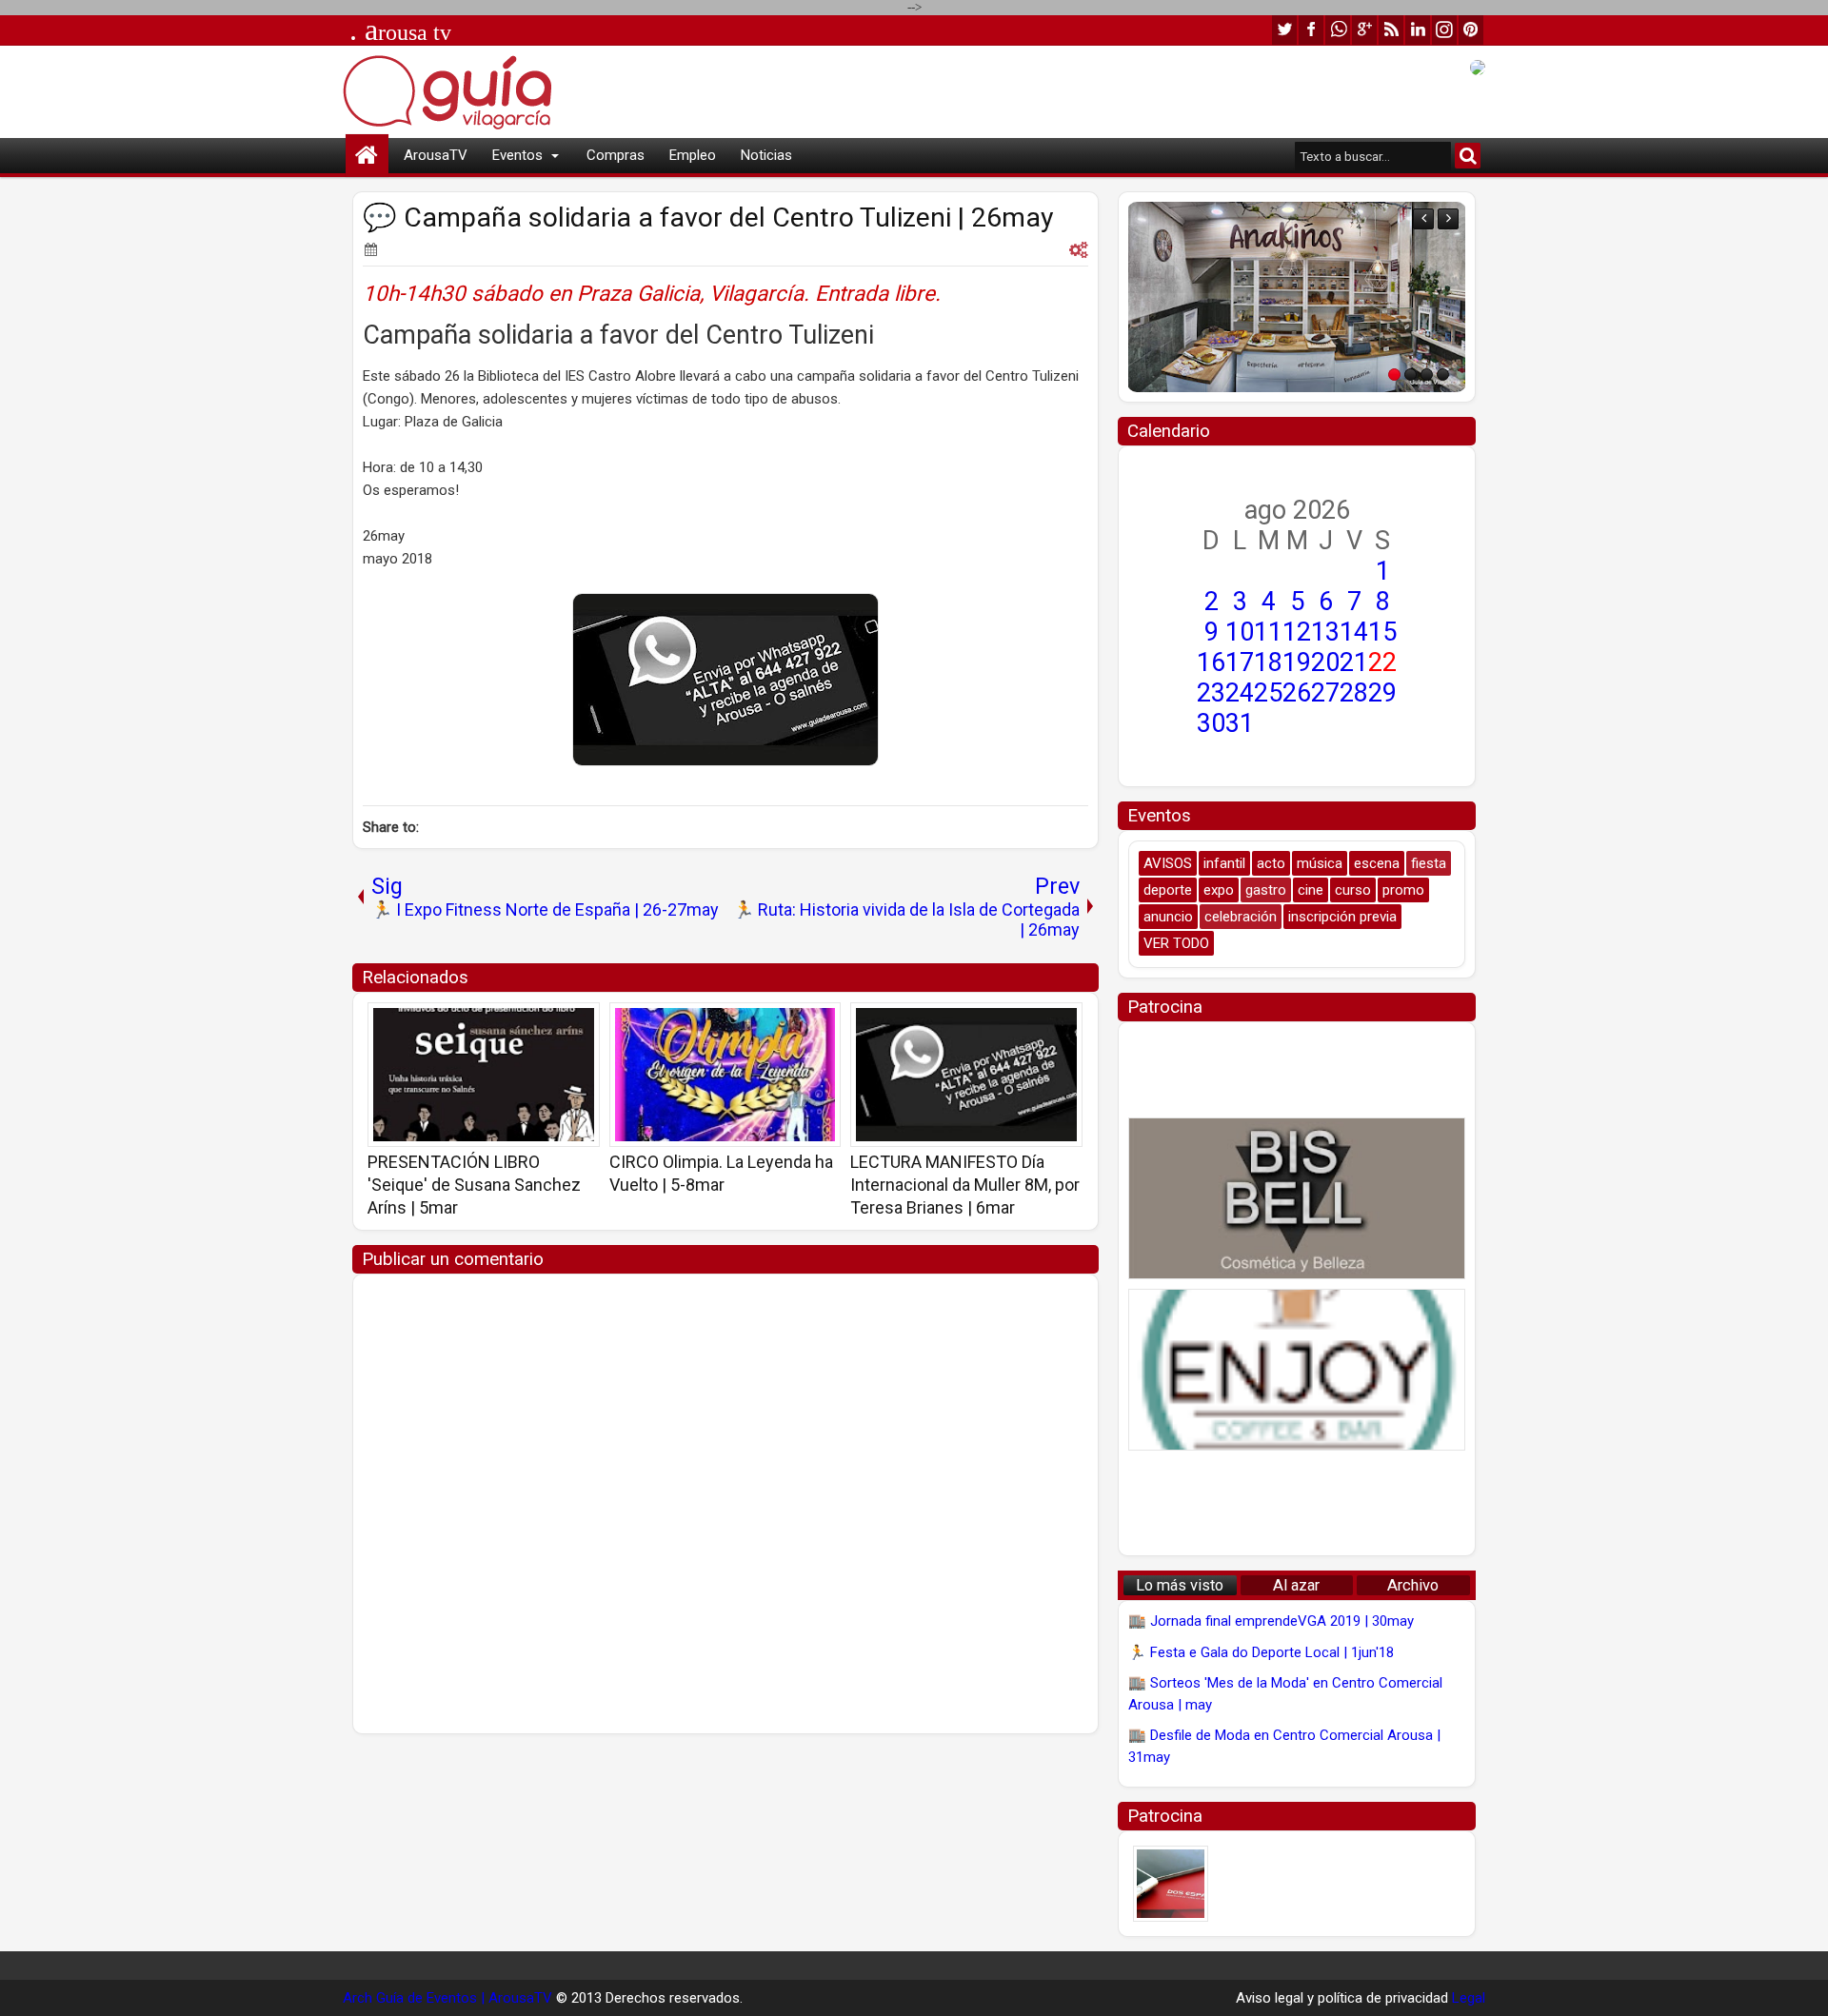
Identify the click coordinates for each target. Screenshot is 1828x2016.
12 (1297, 632)
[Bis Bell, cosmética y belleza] (1297, 1198)
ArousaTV (436, 155)
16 (1211, 662)
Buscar (1468, 156)
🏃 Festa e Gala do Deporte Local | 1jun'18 (1261, 1652)
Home (367, 156)
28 (1354, 693)
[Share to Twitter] (558, 1023)
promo (1403, 890)
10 (1240, 632)
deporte (1168, 890)
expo (1219, 890)
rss (1391, 30)
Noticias (766, 155)
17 (1240, 662)
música (1320, 863)
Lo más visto (1180, 1585)
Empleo (693, 155)
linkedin (1418, 30)
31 (1240, 723)
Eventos (517, 155)
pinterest (1471, 30)
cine (1311, 890)
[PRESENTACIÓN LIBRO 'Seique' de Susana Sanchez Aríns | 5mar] (484, 1075)
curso (1353, 890)
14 (1354, 632)
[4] (1443, 375)
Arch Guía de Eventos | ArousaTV (447, 1998)
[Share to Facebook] (537, 1023)
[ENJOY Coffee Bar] (1297, 1370)
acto (1271, 863)
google (1364, 30)
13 (1325, 632)
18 (1268, 662)
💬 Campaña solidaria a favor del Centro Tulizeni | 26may (708, 217)
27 (1325, 693)
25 (1268, 693)
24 (1240, 693)
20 (1325, 662)
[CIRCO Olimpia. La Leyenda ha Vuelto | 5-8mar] (725, 1075)
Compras (616, 155)
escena (1377, 863)
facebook (1311, 30)
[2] (1411, 375)
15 (1382, 632)
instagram (1444, 30)
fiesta (1429, 863)
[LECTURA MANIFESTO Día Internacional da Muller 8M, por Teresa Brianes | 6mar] (966, 1075)
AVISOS (1168, 863)
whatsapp (1338, 30)
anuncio (1168, 917)
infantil (1224, 863)
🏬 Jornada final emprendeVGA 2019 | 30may (1271, 1621)
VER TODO (1176, 943)
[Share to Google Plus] (579, 1023)
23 (1211, 693)
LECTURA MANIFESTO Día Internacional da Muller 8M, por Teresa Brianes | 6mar (965, 1185)
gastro (1266, 890)
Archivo (1413, 1585)
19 (1297, 662)
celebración (1241, 917)
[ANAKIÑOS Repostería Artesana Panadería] (1164, 297)
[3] (1427, 375)
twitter (1284, 30)
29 (1382, 693)
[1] (1394, 375)
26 (1297, 693)
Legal (1469, 1998)
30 (1211, 723)
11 (1268, 632)
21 (1354, 662)
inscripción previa (1342, 917)
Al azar (1296, 1585)
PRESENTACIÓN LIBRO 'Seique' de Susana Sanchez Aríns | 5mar (474, 1185)
